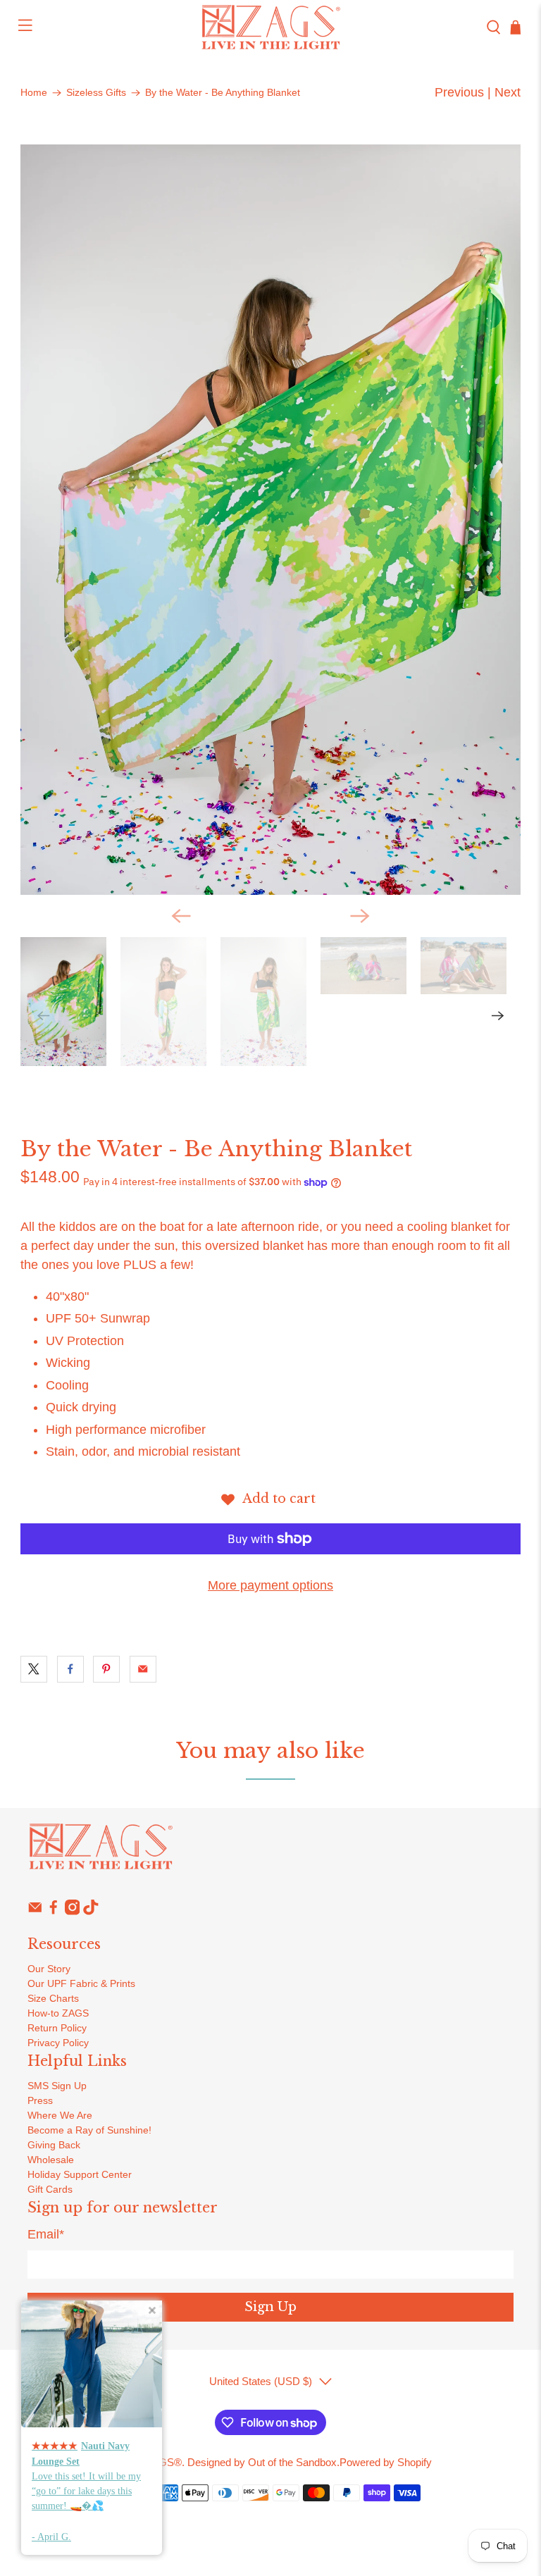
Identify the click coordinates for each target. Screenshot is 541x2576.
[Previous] (181, 916)
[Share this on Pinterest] (106, 1669)
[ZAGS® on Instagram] (73, 1912)
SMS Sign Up (57, 2086)
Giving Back (54, 2145)
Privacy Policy (58, 2043)
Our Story (49, 1969)
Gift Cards (50, 2189)
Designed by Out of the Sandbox (262, 2462)
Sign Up (270, 2307)
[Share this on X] (34, 1669)
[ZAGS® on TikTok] (91, 1912)
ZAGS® (163, 2462)
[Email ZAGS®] (35, 1912)
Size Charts (53, 1998)
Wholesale (51, 2160)
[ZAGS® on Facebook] (54, 1912)
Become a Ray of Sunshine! (89, 2130)
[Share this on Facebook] (70, 1669)
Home (34, 93)
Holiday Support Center (80, 2174)
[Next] (360, 916)
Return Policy (57, 2028)
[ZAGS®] (270, 27)
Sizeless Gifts (96, 93)
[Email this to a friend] (143, 1669)
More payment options (270, 1585)
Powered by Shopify (386, 2462)
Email (46, 2234)
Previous (459, 92)
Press (40, 2100)
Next (508, 92)
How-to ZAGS (58, 2013)
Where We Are (60, 2115)
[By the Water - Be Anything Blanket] (270, 520)
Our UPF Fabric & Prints (81, 1983)
